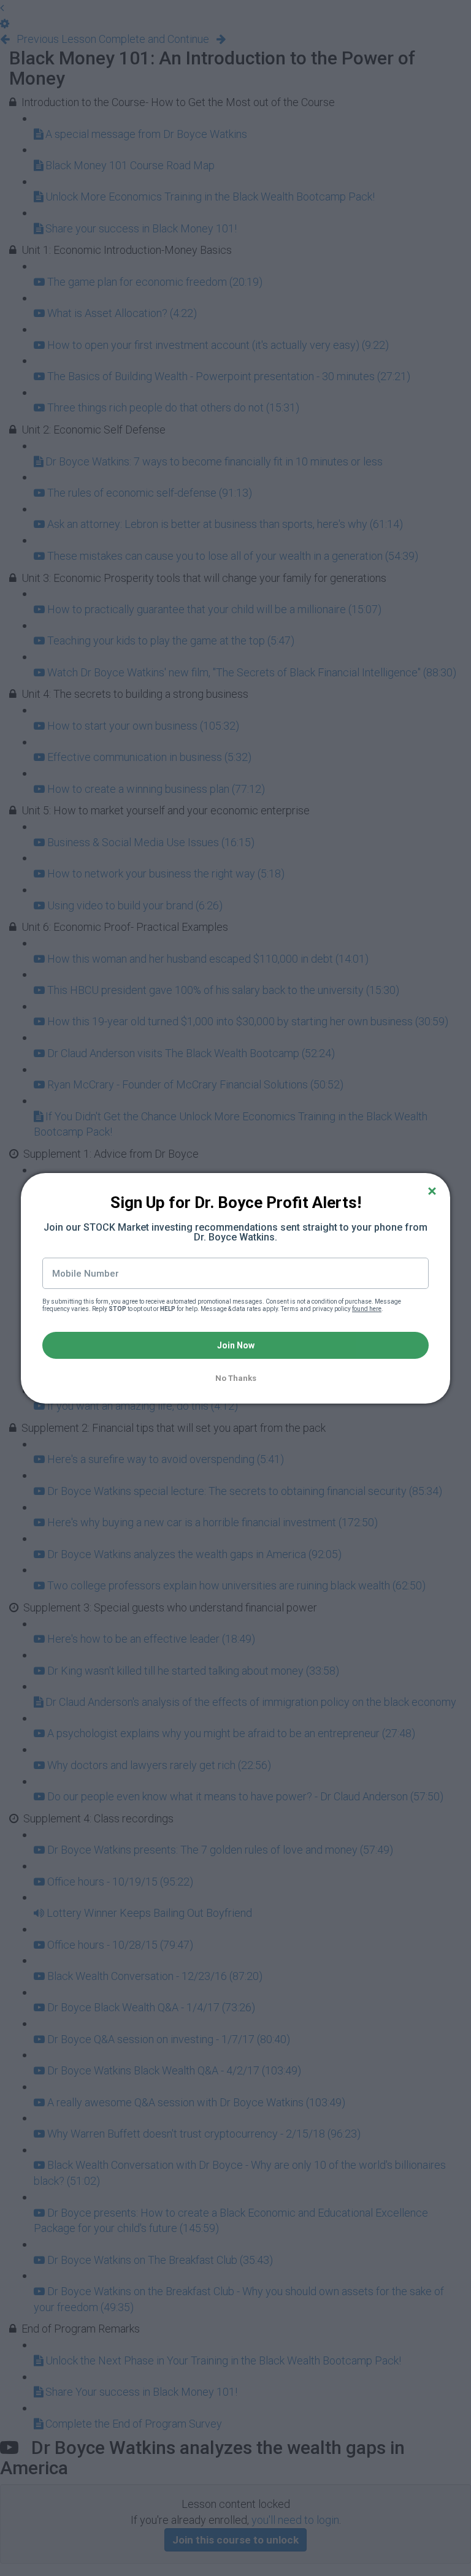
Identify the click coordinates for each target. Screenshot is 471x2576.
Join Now (236, 1345)
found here (367, 1309)
